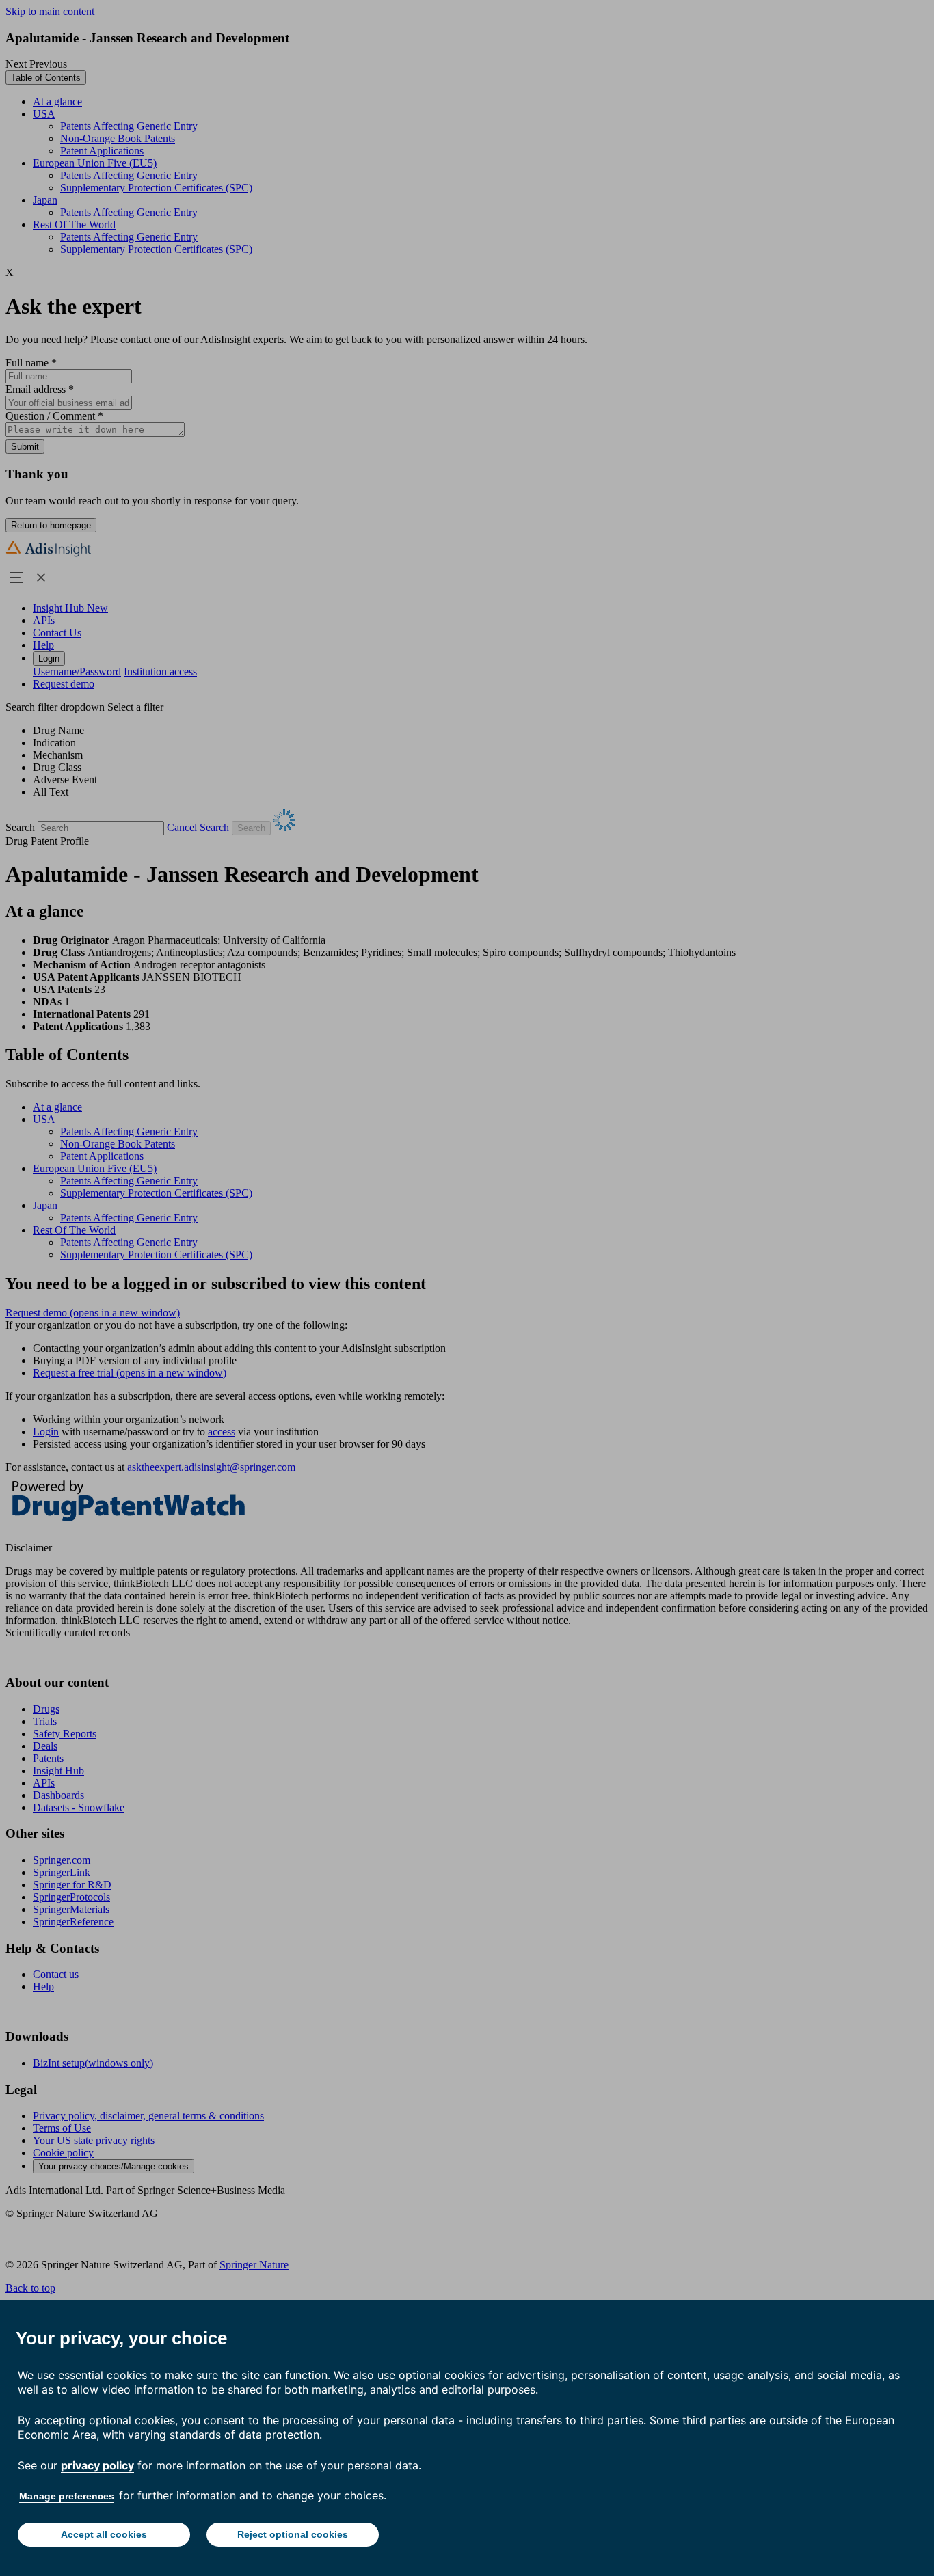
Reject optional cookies (293, 2534)
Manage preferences (67, 2496)
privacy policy (97, 2465)
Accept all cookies (104, 2534)
